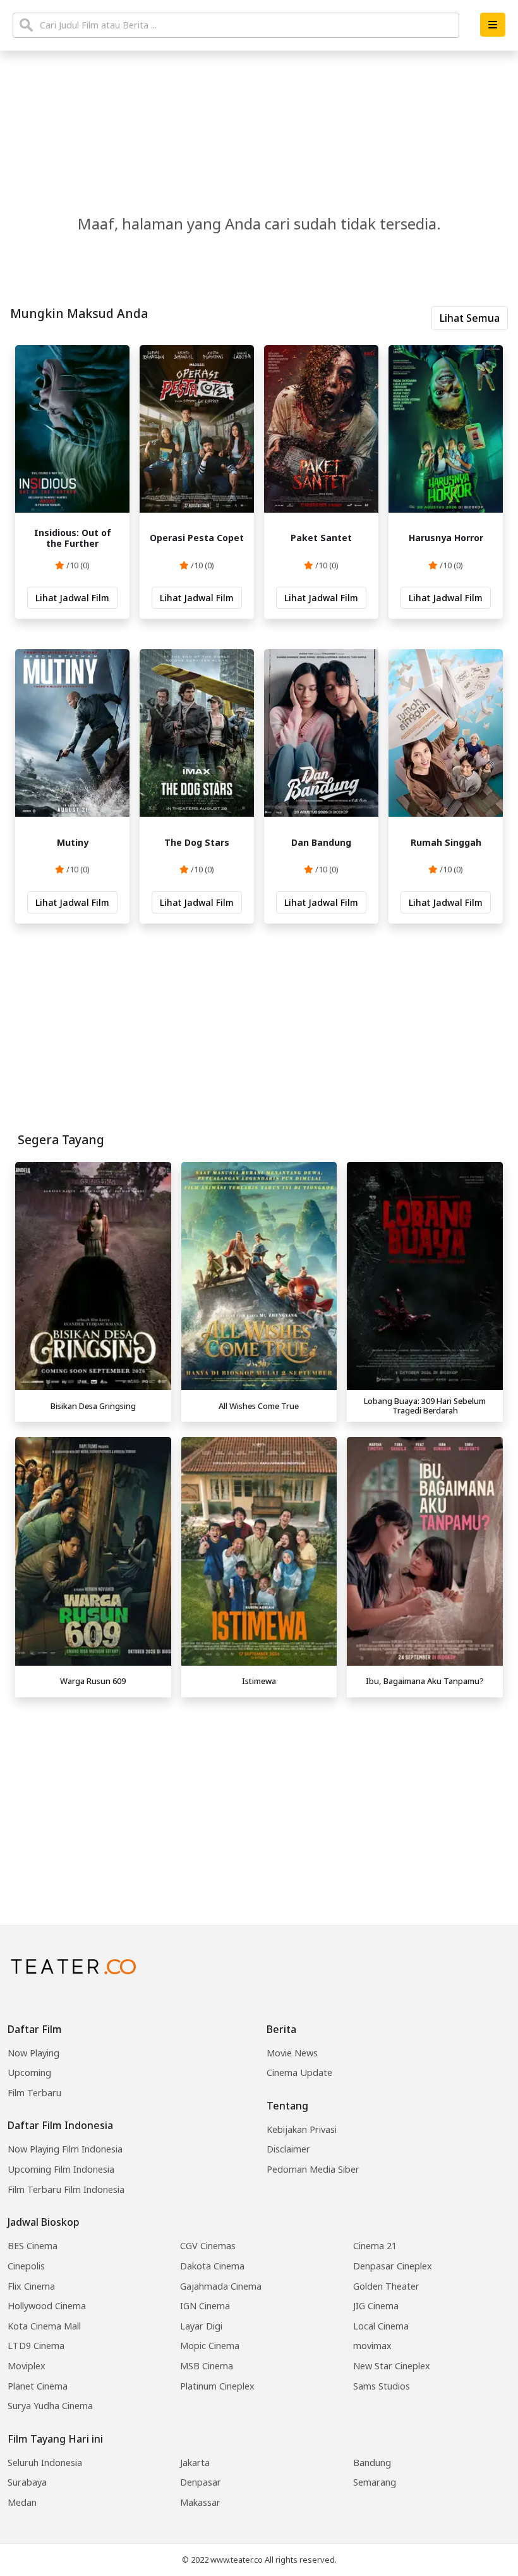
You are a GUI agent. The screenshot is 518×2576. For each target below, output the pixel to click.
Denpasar (201, 2482)
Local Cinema (381, 2326)
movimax (372, 2346)
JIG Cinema (376, 2306)
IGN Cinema (205, 2306)
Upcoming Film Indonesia (61, 2169)
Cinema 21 (375, 2246)
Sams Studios (382, 2386)
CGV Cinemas (208, 2246)
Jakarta (195, 2463)
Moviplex (27, 2366)
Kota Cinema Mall (44, 2326)
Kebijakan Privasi (302, 2129)
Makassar (200, 2502)
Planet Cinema (38, 2386)
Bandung (372, 2463)
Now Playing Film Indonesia (65, 2149)
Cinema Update (299, 2072)
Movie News (292, 2053)
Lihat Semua (470, 318)
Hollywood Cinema (47, 2306)
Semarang (375, 2482)
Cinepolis (26, 2266)
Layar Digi (201, 2326)
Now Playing (33, 2053)
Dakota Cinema (212, 2266)
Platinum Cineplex (217, 2386)
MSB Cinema (207, 2366)
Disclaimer (288, 2149)
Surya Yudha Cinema (50, 2406)
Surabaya (27, 2482)
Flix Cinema (31, 2286)
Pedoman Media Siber (313, 2169)
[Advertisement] (259, 1792)
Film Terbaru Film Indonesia (66, 2189)
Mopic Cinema (210, 2346)
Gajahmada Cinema (221, 2286)
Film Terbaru (34, 2093)
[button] (493, 25)
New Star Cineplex (392, 2366)
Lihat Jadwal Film (72, 598)
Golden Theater (386, 2286)
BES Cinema (33, 2246)
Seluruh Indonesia (45, 2463)
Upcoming (29, 2072)
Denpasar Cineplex (393, 2266)
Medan (22, 2502)
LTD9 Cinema (36, 2346)
